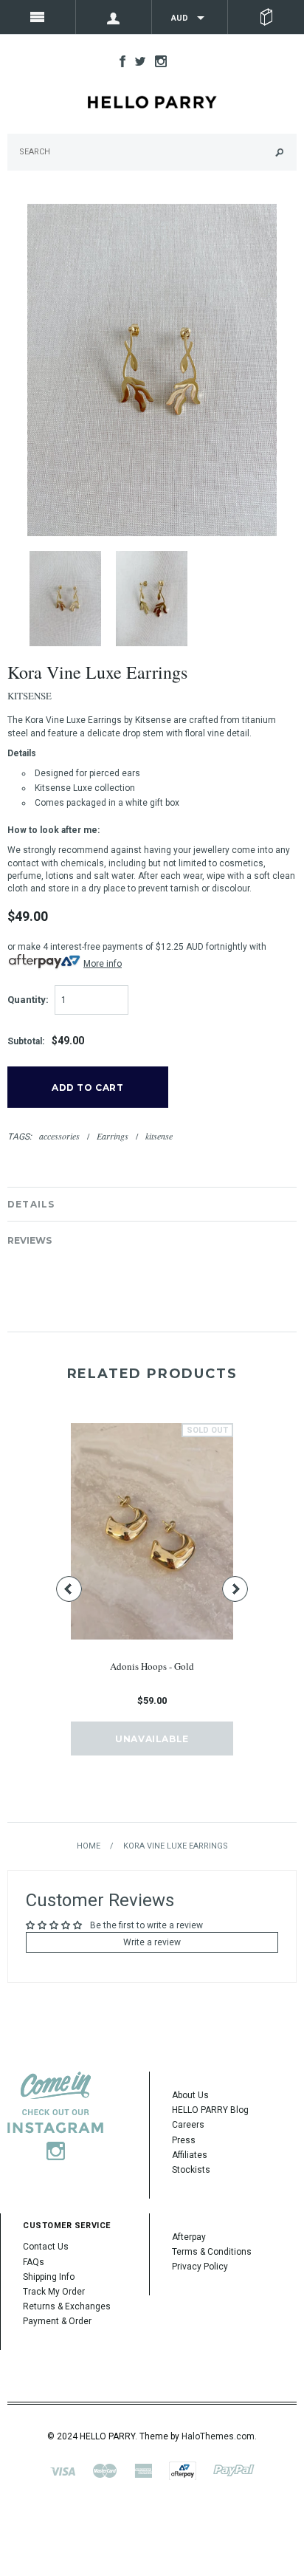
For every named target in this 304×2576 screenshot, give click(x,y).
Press (184, 2140)
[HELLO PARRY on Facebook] (119, 61)
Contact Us (46, 2247)
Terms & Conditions (212, 2252)
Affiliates (190, 2155)
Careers (188, 2125)
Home (89, 1846)
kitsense (159, 1136)
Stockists (191, 2170)
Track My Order (54, 2292)
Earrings (113, 1136)
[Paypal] (234, 2470)
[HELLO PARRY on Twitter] (137, 61)
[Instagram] (55, 2116)
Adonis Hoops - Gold (152, 1666)
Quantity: (28, 1000)
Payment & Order (57, 2321)
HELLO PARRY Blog (210, 2110)
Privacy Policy (200, 2267)
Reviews (30, 1240)
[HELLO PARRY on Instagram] (157, 61)
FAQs (34, 2262)
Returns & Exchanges (67, 2306)
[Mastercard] (105, 2470)
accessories (59, 1136)
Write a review (152, 1942)
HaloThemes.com (218, 2436)
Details (31, 1204)
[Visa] (63, 2470)
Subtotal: (26, 1041)
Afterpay (189, 2237)
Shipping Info (49, 2277)
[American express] (143, 2470)
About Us (190, 2095)
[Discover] (183, 2470)
